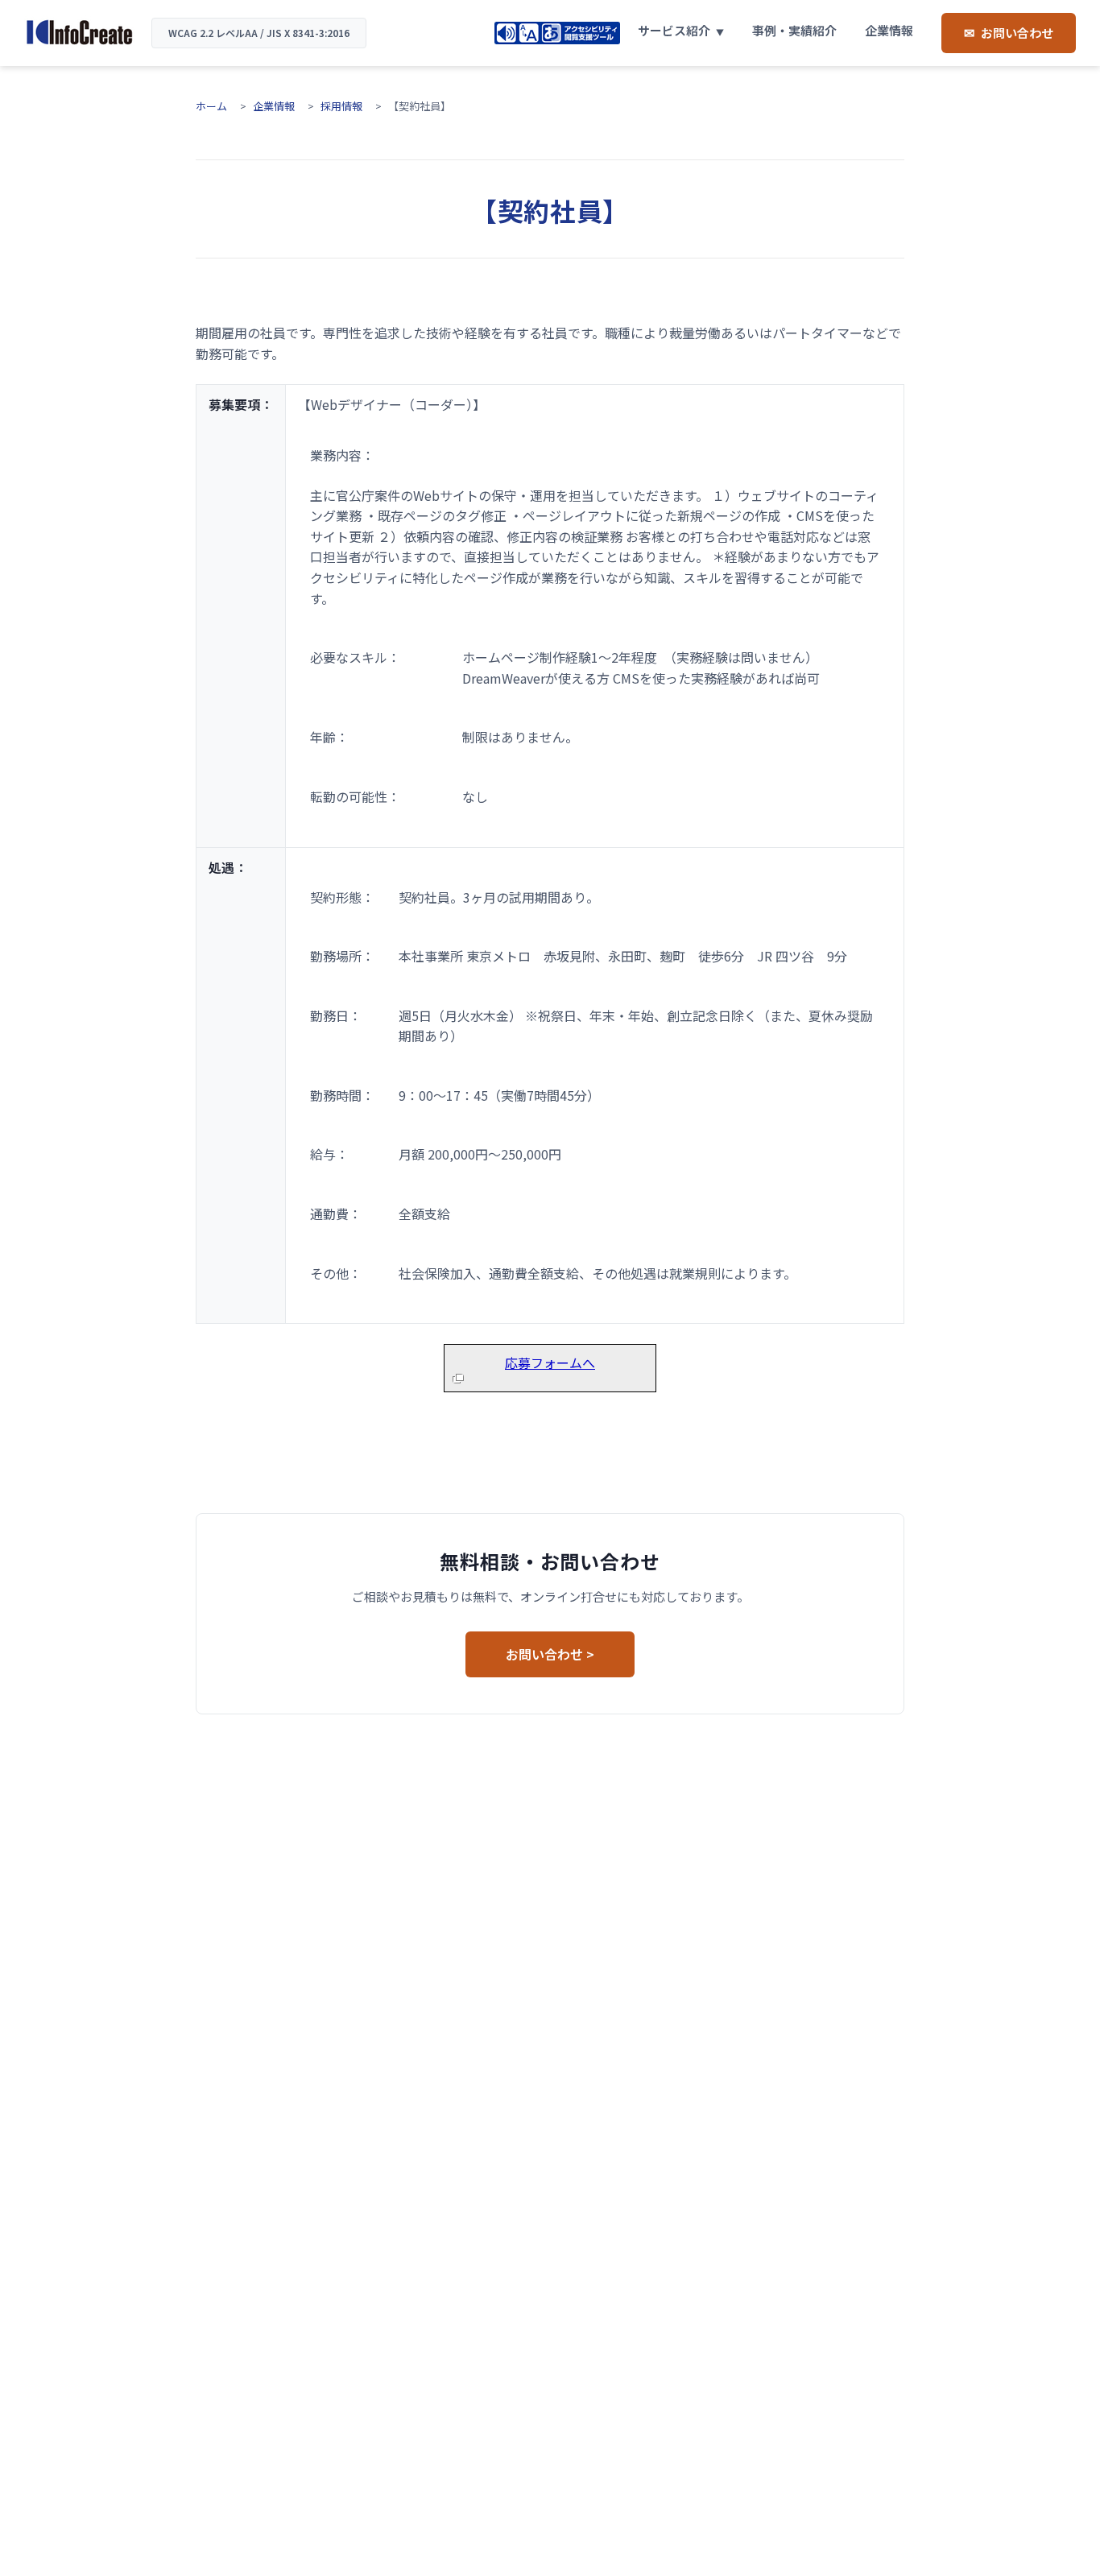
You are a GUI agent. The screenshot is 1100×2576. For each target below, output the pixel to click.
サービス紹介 (674, 30)
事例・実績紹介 (794, 30)
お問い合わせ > (550, 1654)
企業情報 (889, 30)
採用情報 (341, 106)
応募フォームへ (550, 1362)
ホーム (211, 106)
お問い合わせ (1017, 33)
